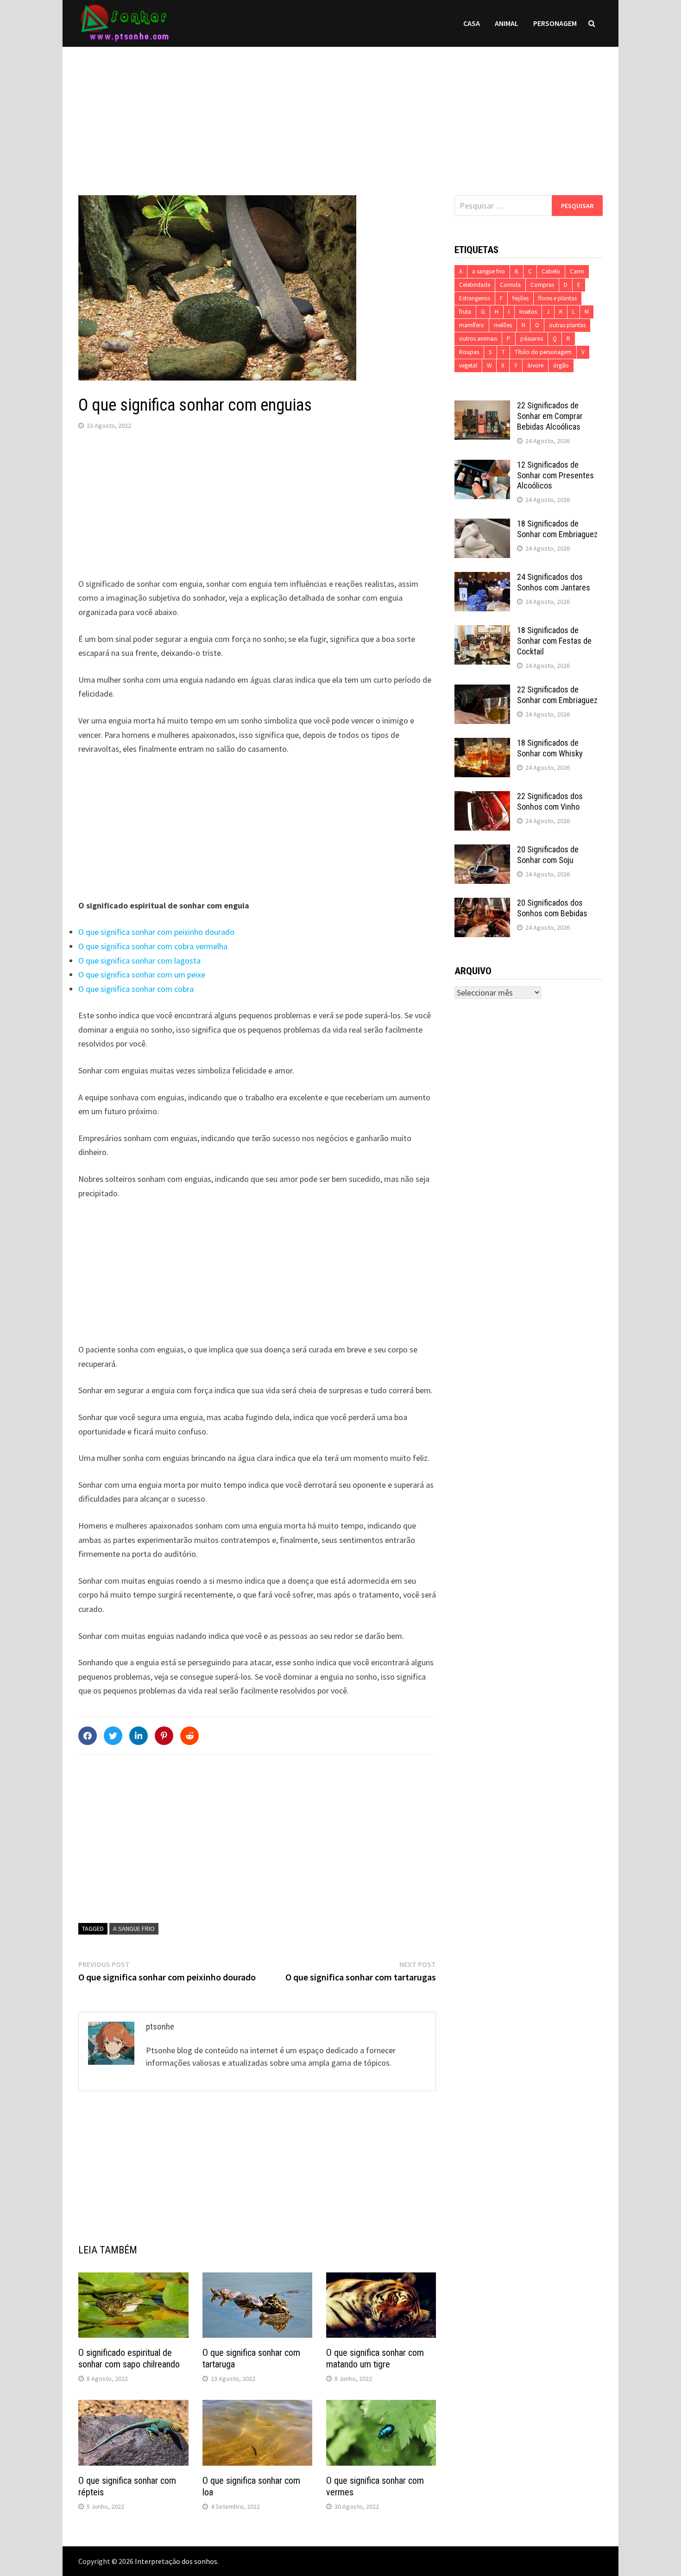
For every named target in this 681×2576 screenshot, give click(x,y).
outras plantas (567, 325)
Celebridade (475, 285)
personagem (555, 23)
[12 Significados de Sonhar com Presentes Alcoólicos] (482, 466)
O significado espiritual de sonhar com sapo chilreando (129, 2358)
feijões (520, 298)
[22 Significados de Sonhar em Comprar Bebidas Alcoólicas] (482, 407)
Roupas (469, 352)
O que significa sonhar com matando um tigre (375, 2358)
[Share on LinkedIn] (139, 1736)
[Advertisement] (340, 112)
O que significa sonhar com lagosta (139, 961)
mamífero (472, 325)
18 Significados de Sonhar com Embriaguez (557, 529)
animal (507, 23)
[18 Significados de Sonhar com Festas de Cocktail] (482, 631)
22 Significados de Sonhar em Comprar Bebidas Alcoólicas (550, 416)
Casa (472, 23)
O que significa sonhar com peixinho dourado (156, 932)
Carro (577, 271)
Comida (510, 285)
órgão (561, 365)
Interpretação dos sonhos (176, 2561)
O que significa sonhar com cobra (136, 989)
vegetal (468, 365)
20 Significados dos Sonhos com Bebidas (552, 908)
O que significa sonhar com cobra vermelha (153, 946)
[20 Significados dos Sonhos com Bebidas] (482, 904)
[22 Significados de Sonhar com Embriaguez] (482, 691)
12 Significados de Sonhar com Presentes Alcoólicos (555, 475)
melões (503, 325)
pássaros (532, 339)
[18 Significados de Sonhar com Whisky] (482, 744)
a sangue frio (134, 1929)
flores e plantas (558, 298)
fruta (465, 312)
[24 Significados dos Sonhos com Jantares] (482, 578)
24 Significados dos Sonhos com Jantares (554, 582)
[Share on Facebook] (88, 1736)
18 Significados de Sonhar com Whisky (550, 748)
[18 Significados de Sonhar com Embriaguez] (482, 525)
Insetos (528, 312)
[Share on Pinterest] (164, 1736)
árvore (535, 365)
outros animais (478, 339)
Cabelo (551, 271)
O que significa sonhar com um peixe (142, 974)
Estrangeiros (475, 298)
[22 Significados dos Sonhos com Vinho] (482, 797)
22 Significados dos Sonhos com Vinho (550, 801)
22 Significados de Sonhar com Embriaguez (557, 695)
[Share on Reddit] (189, 1736)
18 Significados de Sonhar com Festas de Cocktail (554, 641)
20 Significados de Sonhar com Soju (548, 855)
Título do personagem (543, 352)
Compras (542, 285)
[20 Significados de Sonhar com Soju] (482, 851)
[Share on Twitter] (113, 1736)
